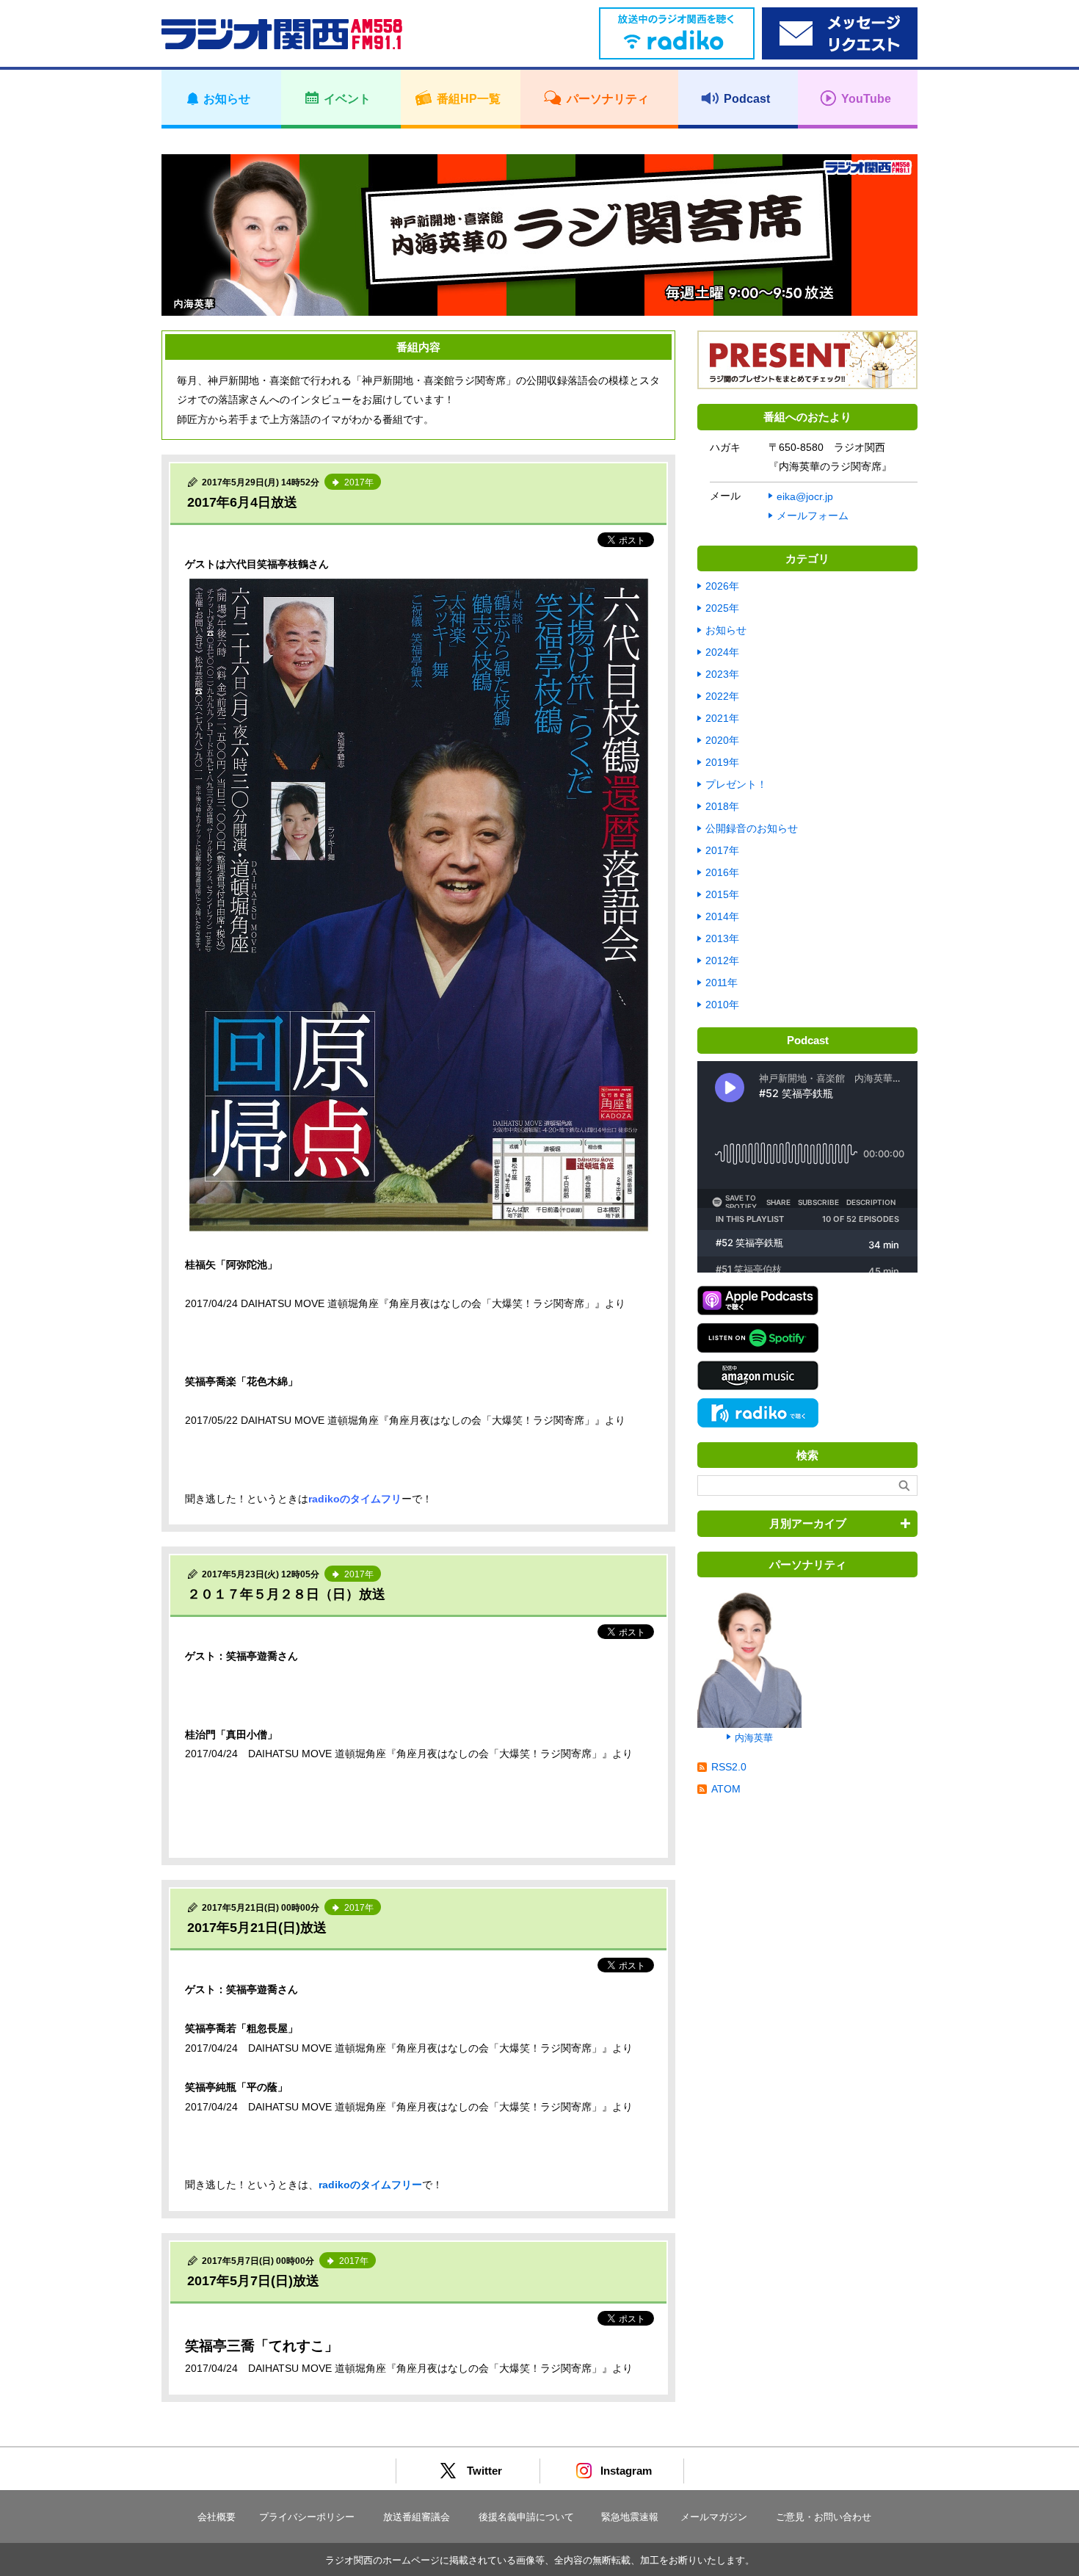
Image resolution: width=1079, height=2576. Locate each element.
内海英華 (754, 1738)
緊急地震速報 (630, 2517)
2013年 (722, 938)
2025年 (722, 608)
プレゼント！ (736, 784)
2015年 (722, 894)
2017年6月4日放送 (242, 502)
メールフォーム (813, 515)
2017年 (722, 850)
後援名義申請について (526, 2517)
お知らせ (726, 630)
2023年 (722, 674)
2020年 (722, 740)
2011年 (722, 983)
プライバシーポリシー (307, 2517)
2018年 (722, 806)
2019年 (722, 762)
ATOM (726, 1789)
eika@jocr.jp (805, 496)
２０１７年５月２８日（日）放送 (286, 1594)
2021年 (722, 718)
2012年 (722, 960)
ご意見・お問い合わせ (824, 2517)
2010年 (722, 1005)
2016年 (722, 872)
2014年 (722, 916)
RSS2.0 (729, 1767)
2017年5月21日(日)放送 (257, 1928)
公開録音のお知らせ (752, 828)
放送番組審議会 (417, 2517)
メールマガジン (714, 2517)
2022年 (722, 696)
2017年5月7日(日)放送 (253, 2281)
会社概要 (217, 2517)
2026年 (722, 586)
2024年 (722, 652)
